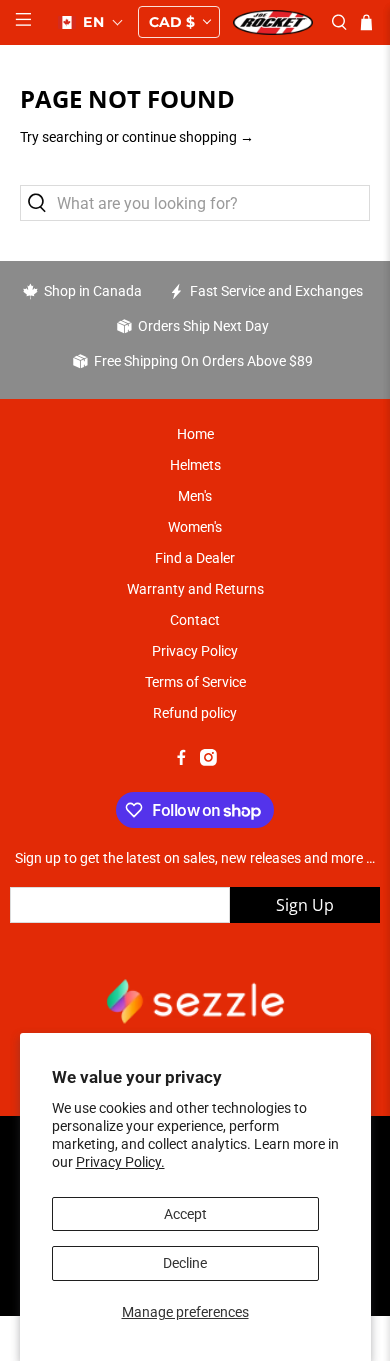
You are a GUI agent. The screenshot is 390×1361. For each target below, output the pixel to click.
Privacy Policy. (120, 1162)
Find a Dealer (195, 558)
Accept (185, 1214)
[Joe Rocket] (272, 22)
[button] (91, 22)
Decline (185, 1263)
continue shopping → (188, 137)
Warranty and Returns (195, 589)
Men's (195, 496)
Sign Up (305, 905)
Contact (195, 620)
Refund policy (195, 713)
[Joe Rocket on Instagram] (208, 761)
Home (195, 434)
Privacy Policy (195, 651)
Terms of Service (195, 682)
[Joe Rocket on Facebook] (181, 761)
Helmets (195, 465)
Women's (195, 527)
